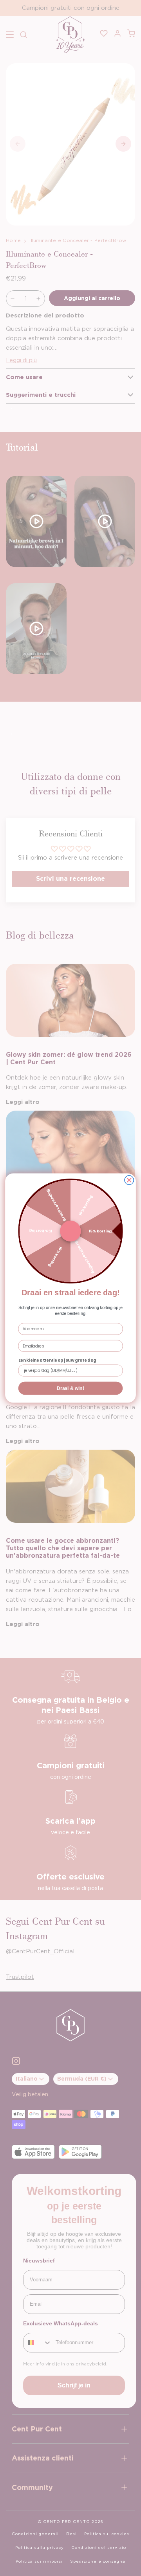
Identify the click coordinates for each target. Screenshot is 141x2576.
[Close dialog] (129, 1180)
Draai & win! (70, 1388)
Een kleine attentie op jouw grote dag (57, 1360)
